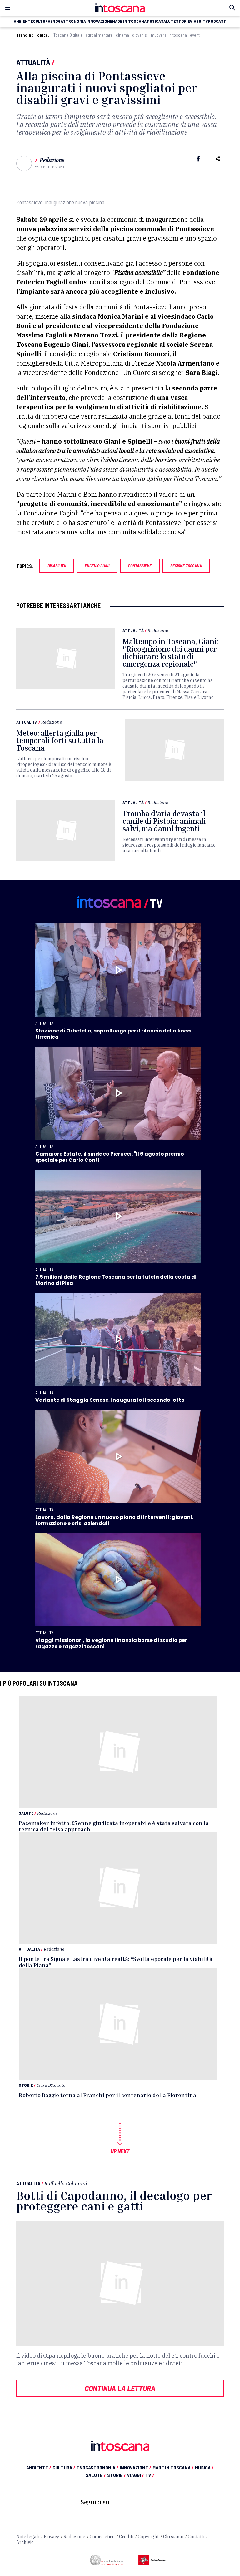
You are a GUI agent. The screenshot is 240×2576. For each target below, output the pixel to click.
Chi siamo (173, 2537)
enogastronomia (68, 21)
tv (205, 21)
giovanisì (140, 35)
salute (168, 21)
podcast (217, 21)
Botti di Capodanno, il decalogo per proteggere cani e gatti (114, 2201)
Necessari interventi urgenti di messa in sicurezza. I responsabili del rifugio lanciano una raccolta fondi (169, 845)
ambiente (23, 21)
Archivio (25, 2542)
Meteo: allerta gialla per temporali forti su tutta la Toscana (60, 740)
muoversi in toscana (169, 35)
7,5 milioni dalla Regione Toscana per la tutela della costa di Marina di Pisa (116, 1280)
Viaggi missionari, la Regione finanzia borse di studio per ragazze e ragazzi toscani (111, 1643)
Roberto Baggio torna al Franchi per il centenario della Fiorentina (107, 2095)
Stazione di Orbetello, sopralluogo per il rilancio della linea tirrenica (113, 1034)
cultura (42, 21)
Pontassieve (140, 566)
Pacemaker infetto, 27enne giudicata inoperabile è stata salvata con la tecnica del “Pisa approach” (114, 1826)
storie (183, 21)
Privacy (51, 2537)
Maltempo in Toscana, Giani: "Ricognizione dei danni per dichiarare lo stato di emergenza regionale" (170, 653)
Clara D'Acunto (51, 2085)
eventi (195, 35)
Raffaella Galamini (66, 2183)
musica (154, 21)
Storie (26, 2085)
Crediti (126, 2537)
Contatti (196, 2537)
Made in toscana (129, 21)
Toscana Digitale (68, 35)
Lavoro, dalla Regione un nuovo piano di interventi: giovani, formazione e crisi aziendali (115, 1520)
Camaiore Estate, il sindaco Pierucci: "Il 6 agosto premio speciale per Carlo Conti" (110, 1157)
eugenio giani (97, 566)
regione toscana (186, 566)
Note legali (28, 2537)
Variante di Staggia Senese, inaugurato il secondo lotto (110, 1400)
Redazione (52, 160)
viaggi (196, 21)
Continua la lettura (120, 2388)
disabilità (57, 566)
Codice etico (102, 2537)
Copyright (148, 2537)
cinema (122, 35)
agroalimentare (99, 35)
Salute (26, 1813)
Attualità (33, 62)
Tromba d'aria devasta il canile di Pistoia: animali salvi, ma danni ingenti (164, 821)
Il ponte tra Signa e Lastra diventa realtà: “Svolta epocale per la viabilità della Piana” (116, 1962)
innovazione (99, 21)
